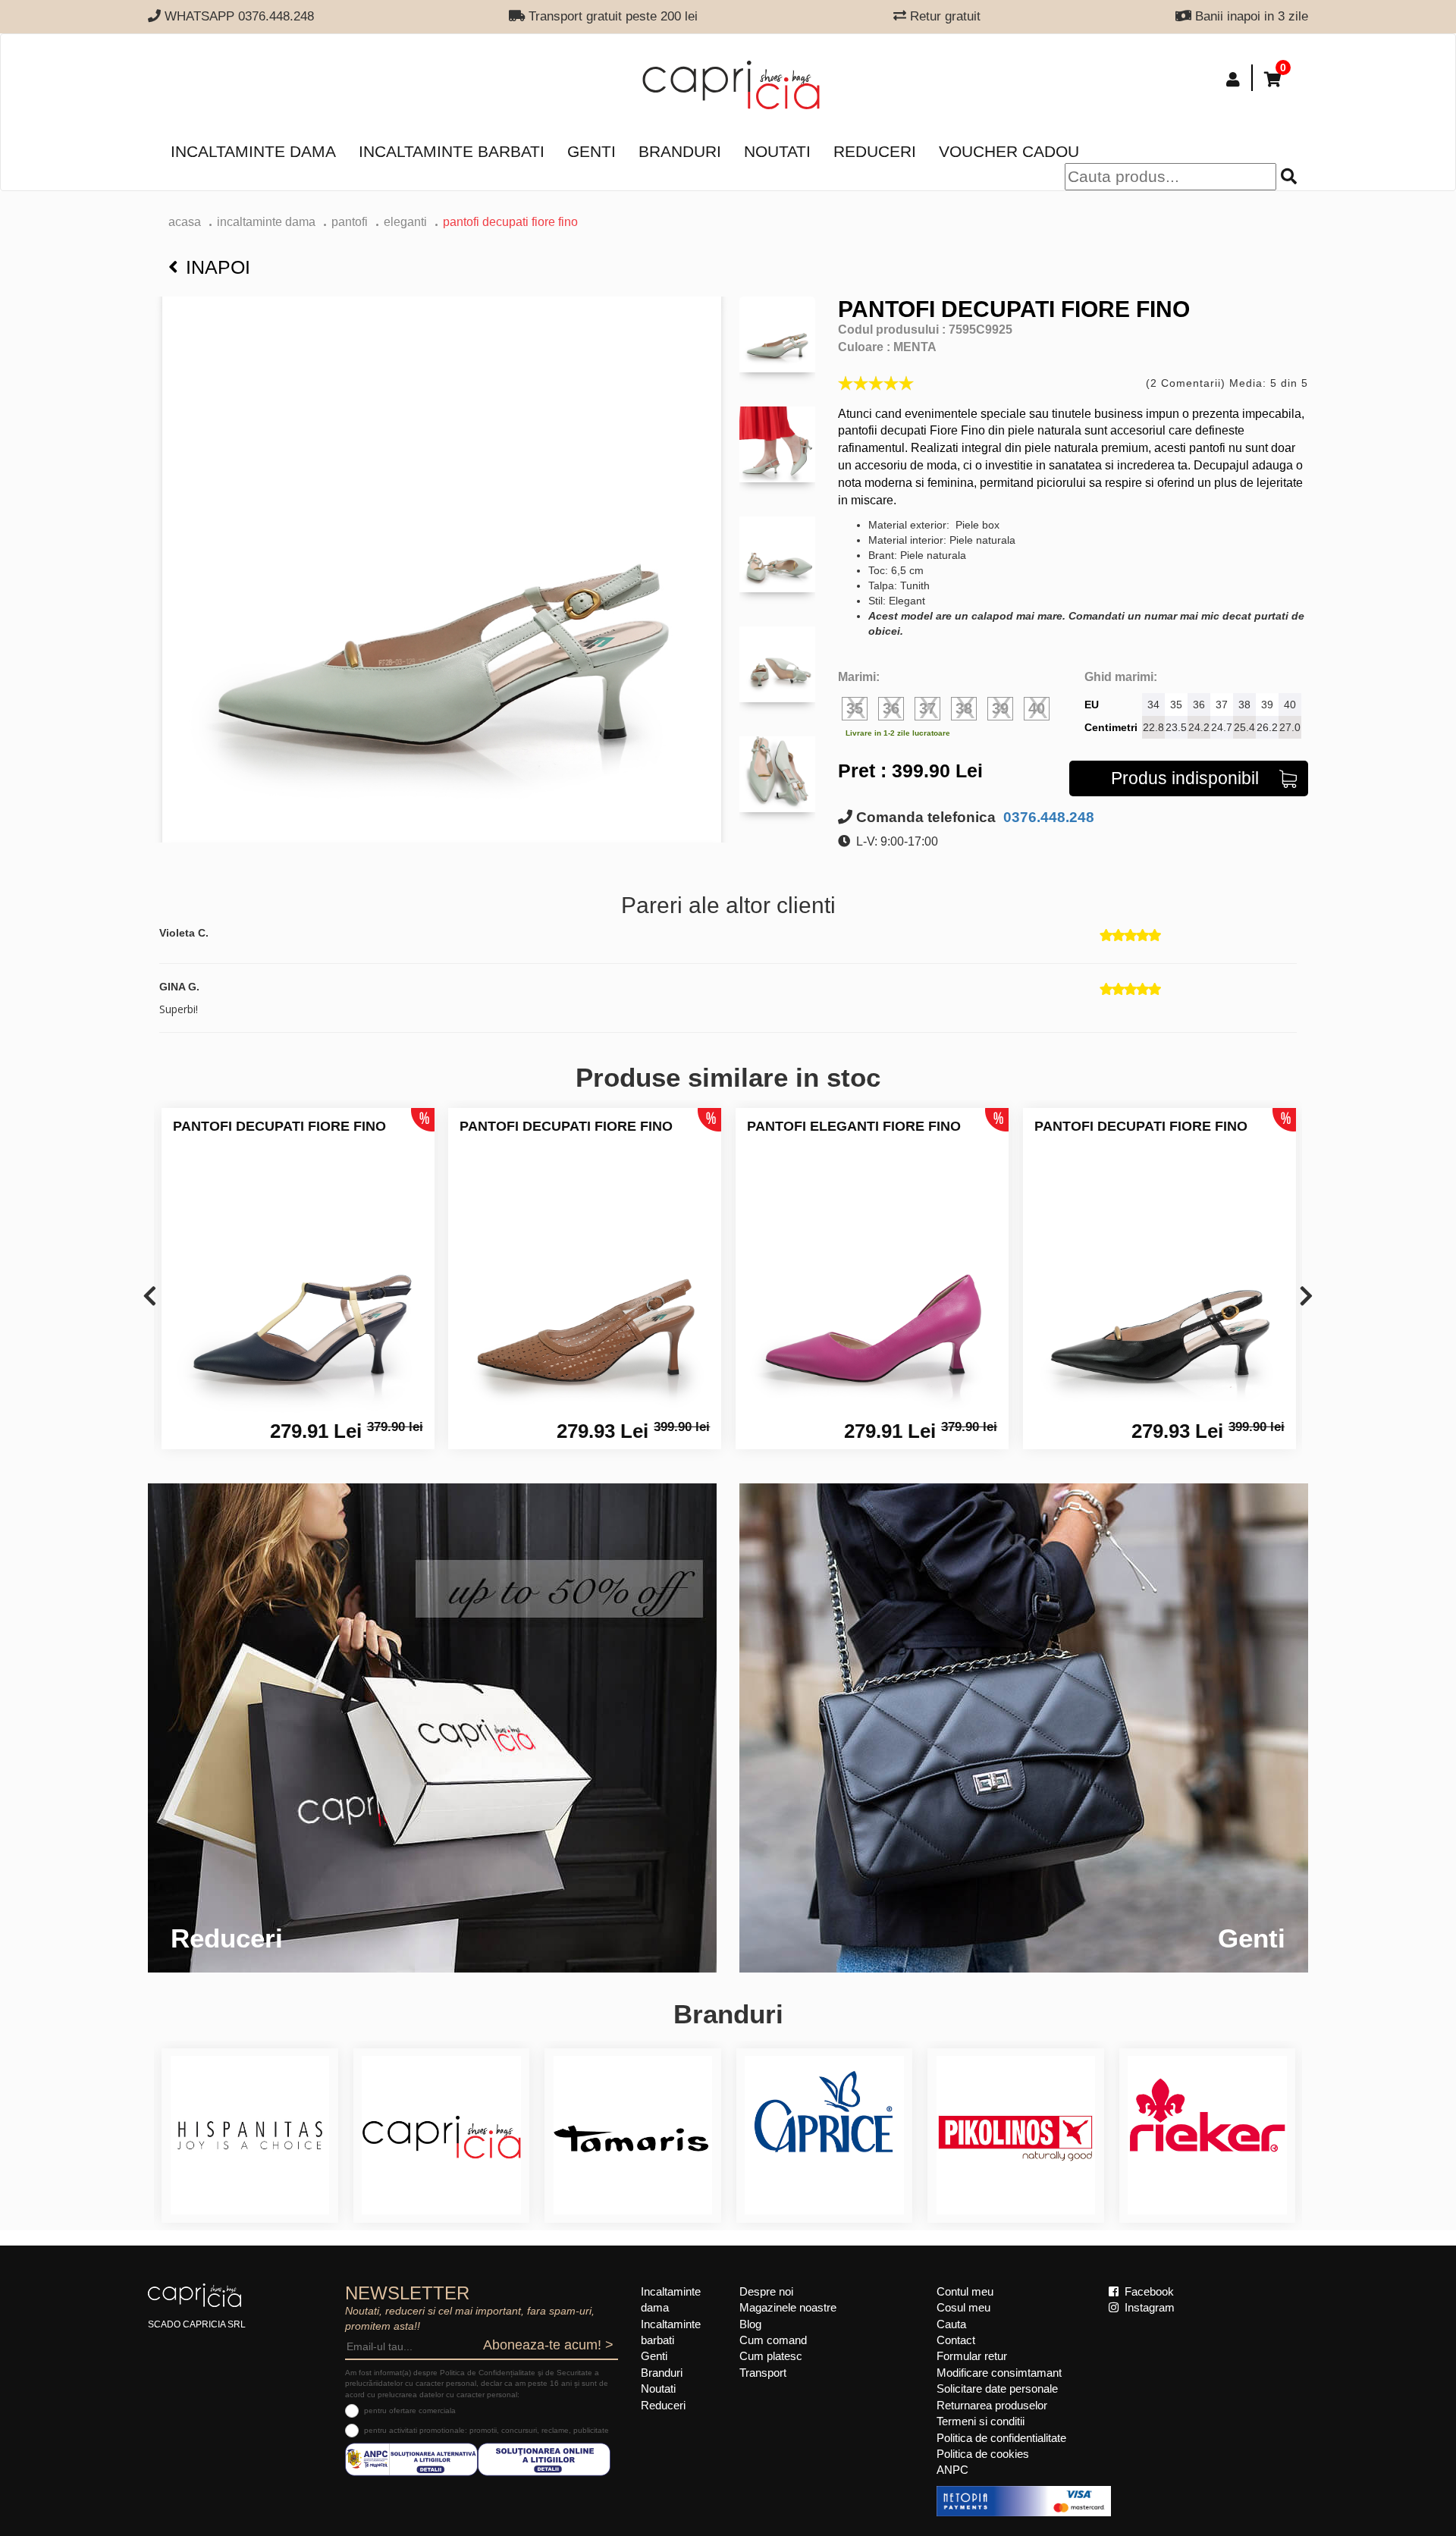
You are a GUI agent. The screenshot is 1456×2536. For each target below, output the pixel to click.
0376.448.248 (1047, 817)
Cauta (951, 2324)
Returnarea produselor (992, 2405)
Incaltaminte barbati (452, 151)
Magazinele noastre (788, 2307)
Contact (956, 2340)
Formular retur (972, 2356)
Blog (750, 2324)
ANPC (952, 2470)
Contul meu (965, 2291)
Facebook (1148, 2291)
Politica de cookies (983, 2454)
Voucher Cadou (1009, 151)
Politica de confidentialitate (1001, 2438)
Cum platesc (771, 2356)
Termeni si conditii (981, 2421)
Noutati (777, 151)
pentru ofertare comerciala (410, 2410)
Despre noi (766, 2291)
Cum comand (773, 2340)
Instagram (1148, 2307)
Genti (591, 151)
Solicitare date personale (997, 2388)
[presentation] (150, 1297)
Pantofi (350, 222)
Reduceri (875, 151)
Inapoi (218, 267)
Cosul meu (963, 2307)
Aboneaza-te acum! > (548, 2345)
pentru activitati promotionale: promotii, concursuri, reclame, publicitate (486, 2430)
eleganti (405, 222)
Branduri (680, 151)
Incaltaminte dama (253, 151)
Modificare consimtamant (999, 2373)
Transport (763, 2373)
